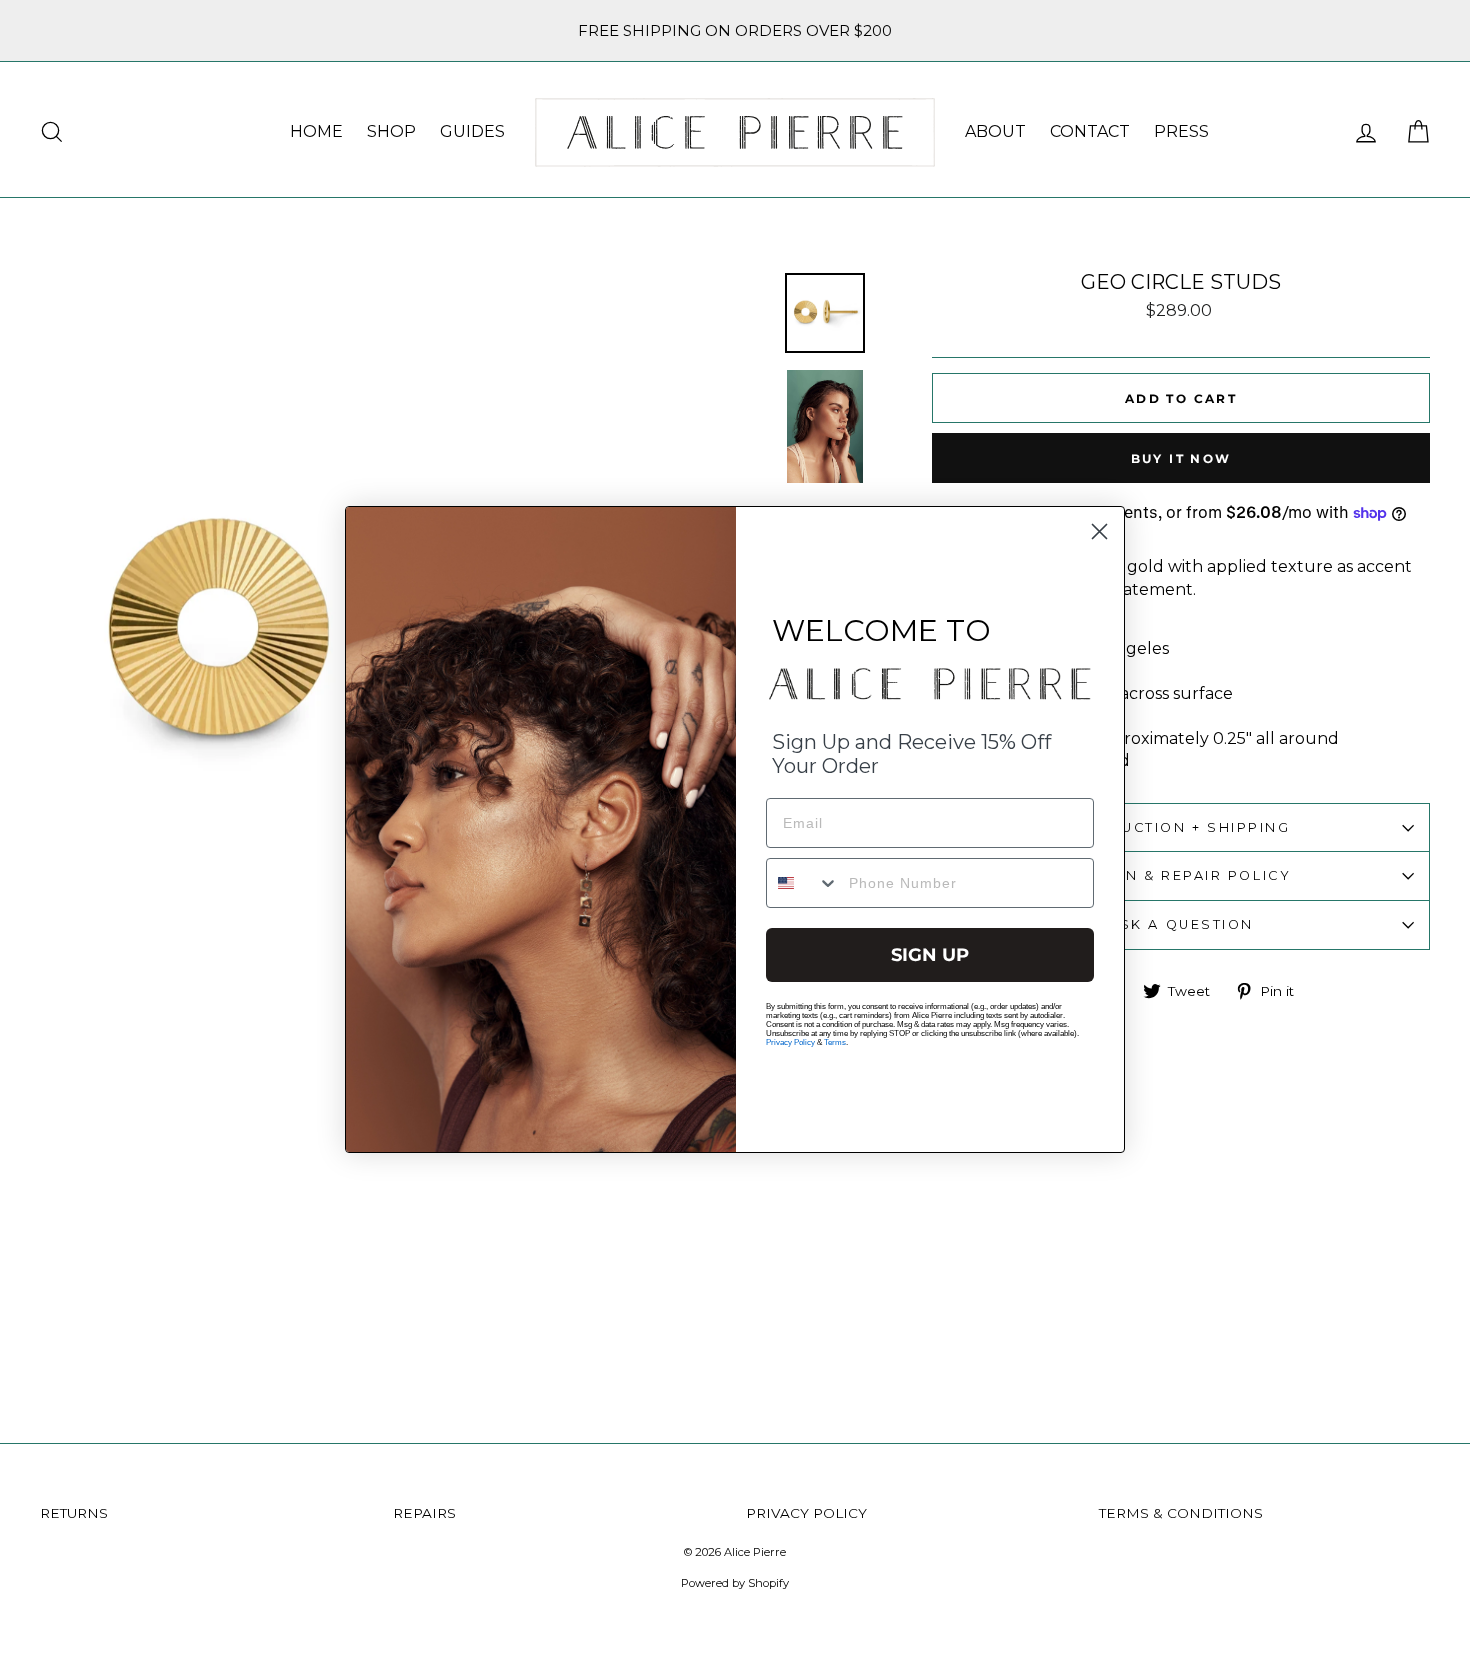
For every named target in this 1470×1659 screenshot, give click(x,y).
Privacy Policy (790, 1042)
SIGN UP (930, 955)
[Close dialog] (1099, 531)
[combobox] (803, 883)
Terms (835, 1042)
